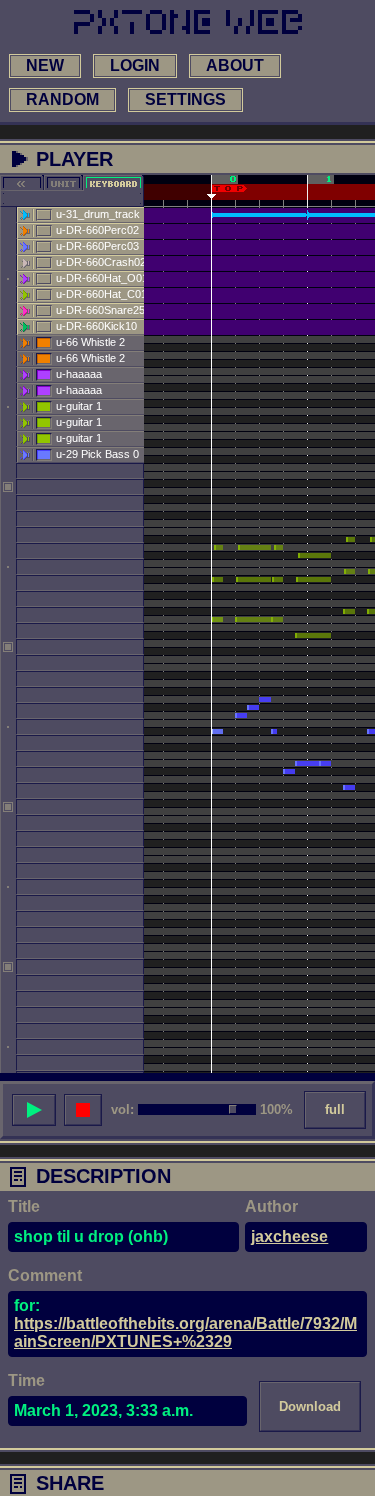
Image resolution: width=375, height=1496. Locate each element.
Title (24, 1206)
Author (271, 1206)
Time (26, 1380)
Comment (45, 1275)
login (135, 65)
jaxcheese (289, 1236)
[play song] (34, 1110)
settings (185, 99)
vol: (122, 1109)
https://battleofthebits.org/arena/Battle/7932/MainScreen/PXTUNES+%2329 (185, 1332)
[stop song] (83, 1110)
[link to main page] (188, 22)
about (235, 65)
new (45, 65)
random (62, 99)
